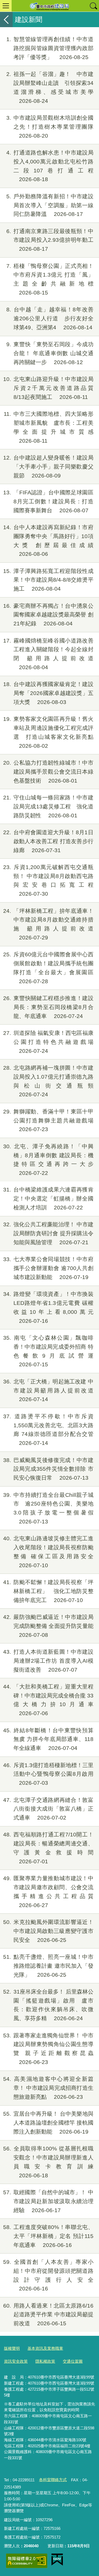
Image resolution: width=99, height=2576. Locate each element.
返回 (6, 20)
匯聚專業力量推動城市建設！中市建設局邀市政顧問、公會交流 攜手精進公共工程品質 (48, 1892)
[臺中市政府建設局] (49, 6)
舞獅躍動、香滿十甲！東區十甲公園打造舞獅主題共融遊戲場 (48, 1120)
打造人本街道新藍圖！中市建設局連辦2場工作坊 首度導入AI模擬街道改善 (48, 1661)
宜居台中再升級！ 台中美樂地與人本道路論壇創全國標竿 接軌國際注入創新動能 (48, 2123)
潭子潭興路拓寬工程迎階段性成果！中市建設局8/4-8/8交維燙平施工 (48, 580)
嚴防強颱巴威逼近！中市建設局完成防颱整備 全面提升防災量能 (48, 1626)
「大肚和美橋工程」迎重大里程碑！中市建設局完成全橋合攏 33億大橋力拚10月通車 (48, 1700)
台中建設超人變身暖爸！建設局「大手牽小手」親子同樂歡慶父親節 (48, 467)
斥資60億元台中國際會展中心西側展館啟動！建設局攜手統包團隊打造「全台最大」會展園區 (48, 968)
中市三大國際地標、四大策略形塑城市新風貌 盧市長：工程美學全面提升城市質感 (49, 427)
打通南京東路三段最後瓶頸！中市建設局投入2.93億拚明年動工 (50, 240)
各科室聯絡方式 (53, 2480)
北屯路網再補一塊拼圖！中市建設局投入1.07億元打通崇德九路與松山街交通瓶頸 (48, 1081)
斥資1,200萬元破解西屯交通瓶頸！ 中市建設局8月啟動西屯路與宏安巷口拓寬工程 (48, 880)
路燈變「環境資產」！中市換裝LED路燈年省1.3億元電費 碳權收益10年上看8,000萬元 (48, 1307)
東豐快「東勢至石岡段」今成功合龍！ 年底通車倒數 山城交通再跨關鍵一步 (50, 353)
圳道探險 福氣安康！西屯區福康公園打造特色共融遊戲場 (48, 1042)
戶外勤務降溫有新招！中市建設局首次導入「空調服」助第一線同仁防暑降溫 (50, 205)
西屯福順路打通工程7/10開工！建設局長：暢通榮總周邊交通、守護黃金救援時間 (48, 1848)
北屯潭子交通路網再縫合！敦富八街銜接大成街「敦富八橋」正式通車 (48, 1809)
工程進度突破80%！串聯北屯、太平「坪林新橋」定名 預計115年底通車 (48, 2236)
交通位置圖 (73, 2361)
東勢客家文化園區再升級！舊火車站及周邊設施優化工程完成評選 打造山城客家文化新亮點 (48, 732)
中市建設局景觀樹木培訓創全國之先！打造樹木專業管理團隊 (50, 127)
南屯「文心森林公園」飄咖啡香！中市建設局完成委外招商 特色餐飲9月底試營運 (48, 1351)
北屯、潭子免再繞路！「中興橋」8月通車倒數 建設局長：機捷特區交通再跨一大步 (48, 1160)
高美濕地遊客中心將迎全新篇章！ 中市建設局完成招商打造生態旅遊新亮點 (48, 2088)
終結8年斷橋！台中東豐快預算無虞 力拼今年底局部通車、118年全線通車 (48, 1739)
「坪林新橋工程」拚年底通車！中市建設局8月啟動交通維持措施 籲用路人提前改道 (48, 924)
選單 (6, 6)
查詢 (93, 6)
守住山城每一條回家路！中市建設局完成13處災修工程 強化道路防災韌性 (48, 806)
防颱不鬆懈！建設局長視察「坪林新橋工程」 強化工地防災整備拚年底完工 (48, 1591)
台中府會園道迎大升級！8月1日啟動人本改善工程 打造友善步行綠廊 (48, 841)
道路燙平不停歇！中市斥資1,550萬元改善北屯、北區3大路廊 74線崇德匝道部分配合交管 (48, 1430)
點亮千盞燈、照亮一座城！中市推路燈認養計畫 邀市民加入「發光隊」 (48, 1966)
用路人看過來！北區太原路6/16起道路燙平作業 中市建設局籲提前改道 (48, 2315)
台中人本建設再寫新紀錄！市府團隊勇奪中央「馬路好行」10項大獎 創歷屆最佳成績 (48, 541)
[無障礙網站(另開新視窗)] (27, 2561)
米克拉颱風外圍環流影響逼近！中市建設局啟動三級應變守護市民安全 (48, 1931)
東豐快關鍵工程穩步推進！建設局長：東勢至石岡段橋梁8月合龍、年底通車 (48, 1007)
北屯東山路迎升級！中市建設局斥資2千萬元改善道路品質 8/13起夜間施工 (51, 388)
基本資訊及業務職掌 (45, 2348)
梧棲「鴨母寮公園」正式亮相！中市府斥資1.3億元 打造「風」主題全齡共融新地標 (50, 279)
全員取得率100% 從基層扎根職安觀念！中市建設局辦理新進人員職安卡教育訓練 (48, 2162)
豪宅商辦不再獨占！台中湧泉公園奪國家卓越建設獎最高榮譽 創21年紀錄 (48, 615)
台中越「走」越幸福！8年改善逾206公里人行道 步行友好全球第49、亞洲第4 (50, 318)
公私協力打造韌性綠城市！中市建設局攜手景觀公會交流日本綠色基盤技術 (48, 772)
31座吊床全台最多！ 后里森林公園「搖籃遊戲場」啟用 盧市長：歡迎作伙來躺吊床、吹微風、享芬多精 (48, 2005)
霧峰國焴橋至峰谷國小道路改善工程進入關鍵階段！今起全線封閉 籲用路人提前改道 (48, 654)
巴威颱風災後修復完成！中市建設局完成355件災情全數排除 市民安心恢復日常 (48, 1469)
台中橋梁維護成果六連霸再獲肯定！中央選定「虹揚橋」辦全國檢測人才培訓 (48, 1198)
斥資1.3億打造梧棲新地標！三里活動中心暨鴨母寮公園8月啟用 (48, 1774)
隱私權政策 (45, 2361)
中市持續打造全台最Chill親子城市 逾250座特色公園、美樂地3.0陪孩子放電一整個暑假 (48, 1508)
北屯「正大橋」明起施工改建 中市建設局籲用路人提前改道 (48, 1390)
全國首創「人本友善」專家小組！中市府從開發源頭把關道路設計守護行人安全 (48, 2275)
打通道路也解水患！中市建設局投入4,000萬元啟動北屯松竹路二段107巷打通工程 (50, 166)
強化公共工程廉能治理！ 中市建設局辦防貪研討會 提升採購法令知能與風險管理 (48, 1233)
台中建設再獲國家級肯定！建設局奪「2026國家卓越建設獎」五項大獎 (48, 693)
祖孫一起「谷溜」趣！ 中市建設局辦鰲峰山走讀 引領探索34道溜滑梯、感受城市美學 (50, 87)
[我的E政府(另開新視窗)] (57, 2560)
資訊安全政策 (16, 2361)
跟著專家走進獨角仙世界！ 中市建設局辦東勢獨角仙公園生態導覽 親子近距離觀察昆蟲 (48, 2049)
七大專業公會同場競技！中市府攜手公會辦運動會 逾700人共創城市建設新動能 (48, 1268)
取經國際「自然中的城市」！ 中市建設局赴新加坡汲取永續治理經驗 (48, 2201)
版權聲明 (12, 2348)
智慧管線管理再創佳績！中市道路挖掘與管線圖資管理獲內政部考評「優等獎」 (50, 48)
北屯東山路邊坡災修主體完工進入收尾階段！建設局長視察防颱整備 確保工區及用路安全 (48, 1552)
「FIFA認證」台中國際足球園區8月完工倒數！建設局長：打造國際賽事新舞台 (48, 501)
